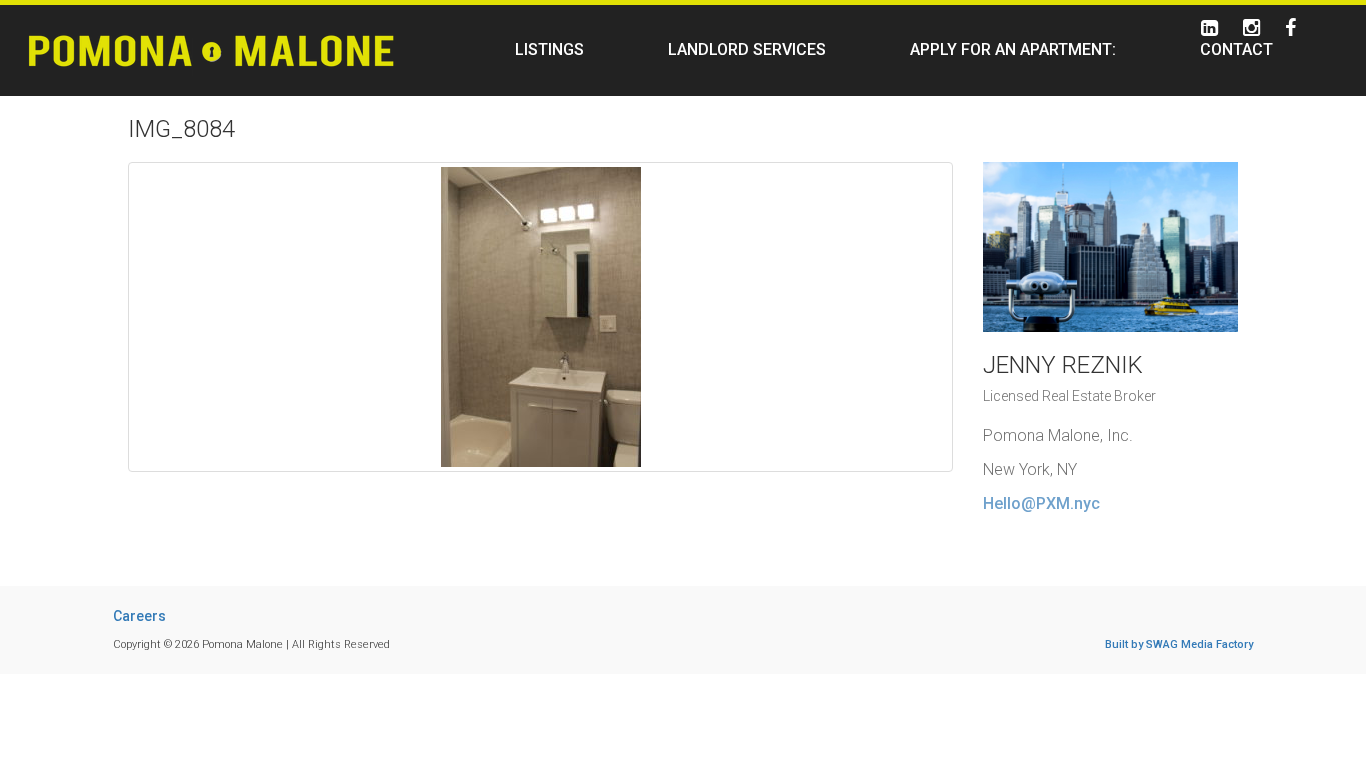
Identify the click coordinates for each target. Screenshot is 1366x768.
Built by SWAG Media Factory (1179, 644)
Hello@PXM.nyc (1041, 503)
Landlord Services (747, 49)
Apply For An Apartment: (1013, 49)
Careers (139, 616)
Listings (549, 49)
